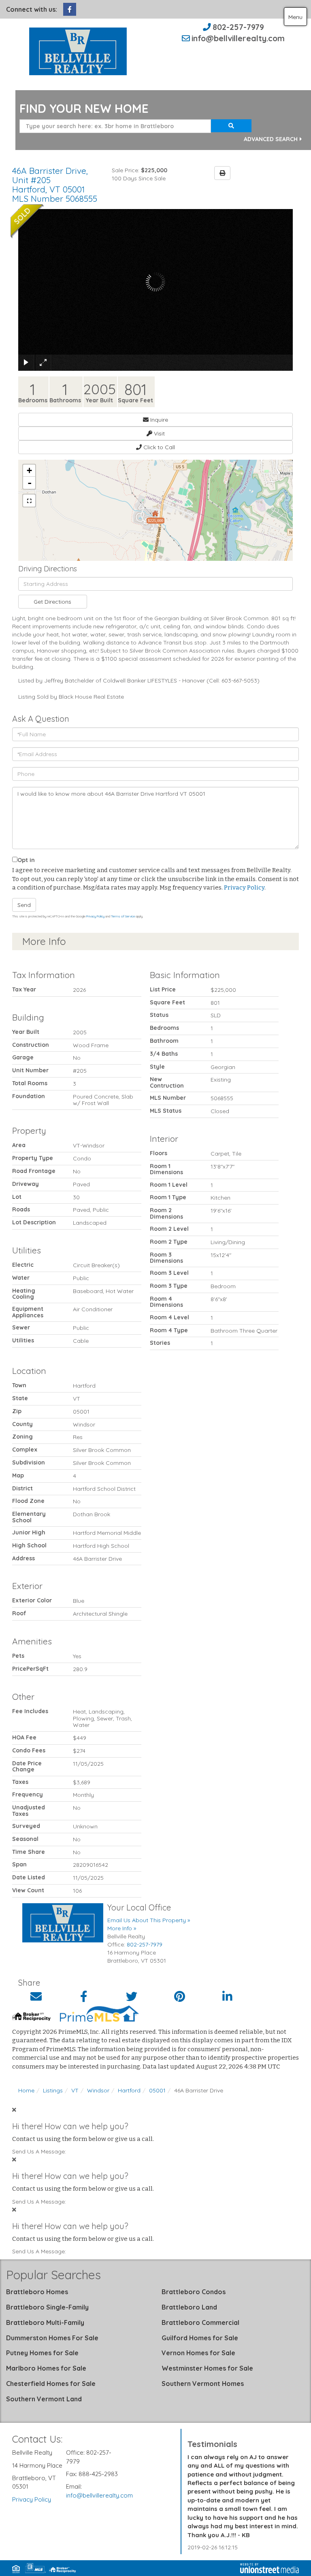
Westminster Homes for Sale (207, 2368)
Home (26, 2090)
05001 (157, 2090)
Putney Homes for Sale (42, 2353)
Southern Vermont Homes (203, 2384)
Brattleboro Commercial (200, 2322)
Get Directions (52, 602)
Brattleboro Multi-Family (45, 2322)
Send (24, 905)
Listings (53, 2090)
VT (75, 2090)
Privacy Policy (244, 888)
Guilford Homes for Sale (200, 2338)
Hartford (129, 2090)
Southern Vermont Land (44, 2399)
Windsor (98, 2090)
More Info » (122, 1928)
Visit (159, 433)
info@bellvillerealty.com (238, 38)
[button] (231, 126)
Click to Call (158, 447)
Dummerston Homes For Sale (52, 2338)
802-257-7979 (238, 27)
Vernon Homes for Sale (198, 2353)
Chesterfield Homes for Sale (51, 2384)
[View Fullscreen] (29, 501)
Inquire (158, 420)
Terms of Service (123, 916)
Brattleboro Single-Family (47, 2307)
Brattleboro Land (189, 2307)
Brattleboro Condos (194, 2292)
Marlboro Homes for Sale (46, 2368)
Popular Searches (53, 2275)
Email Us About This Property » (149, 1920)
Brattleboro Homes (37, 2292)
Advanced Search (271, 139)
